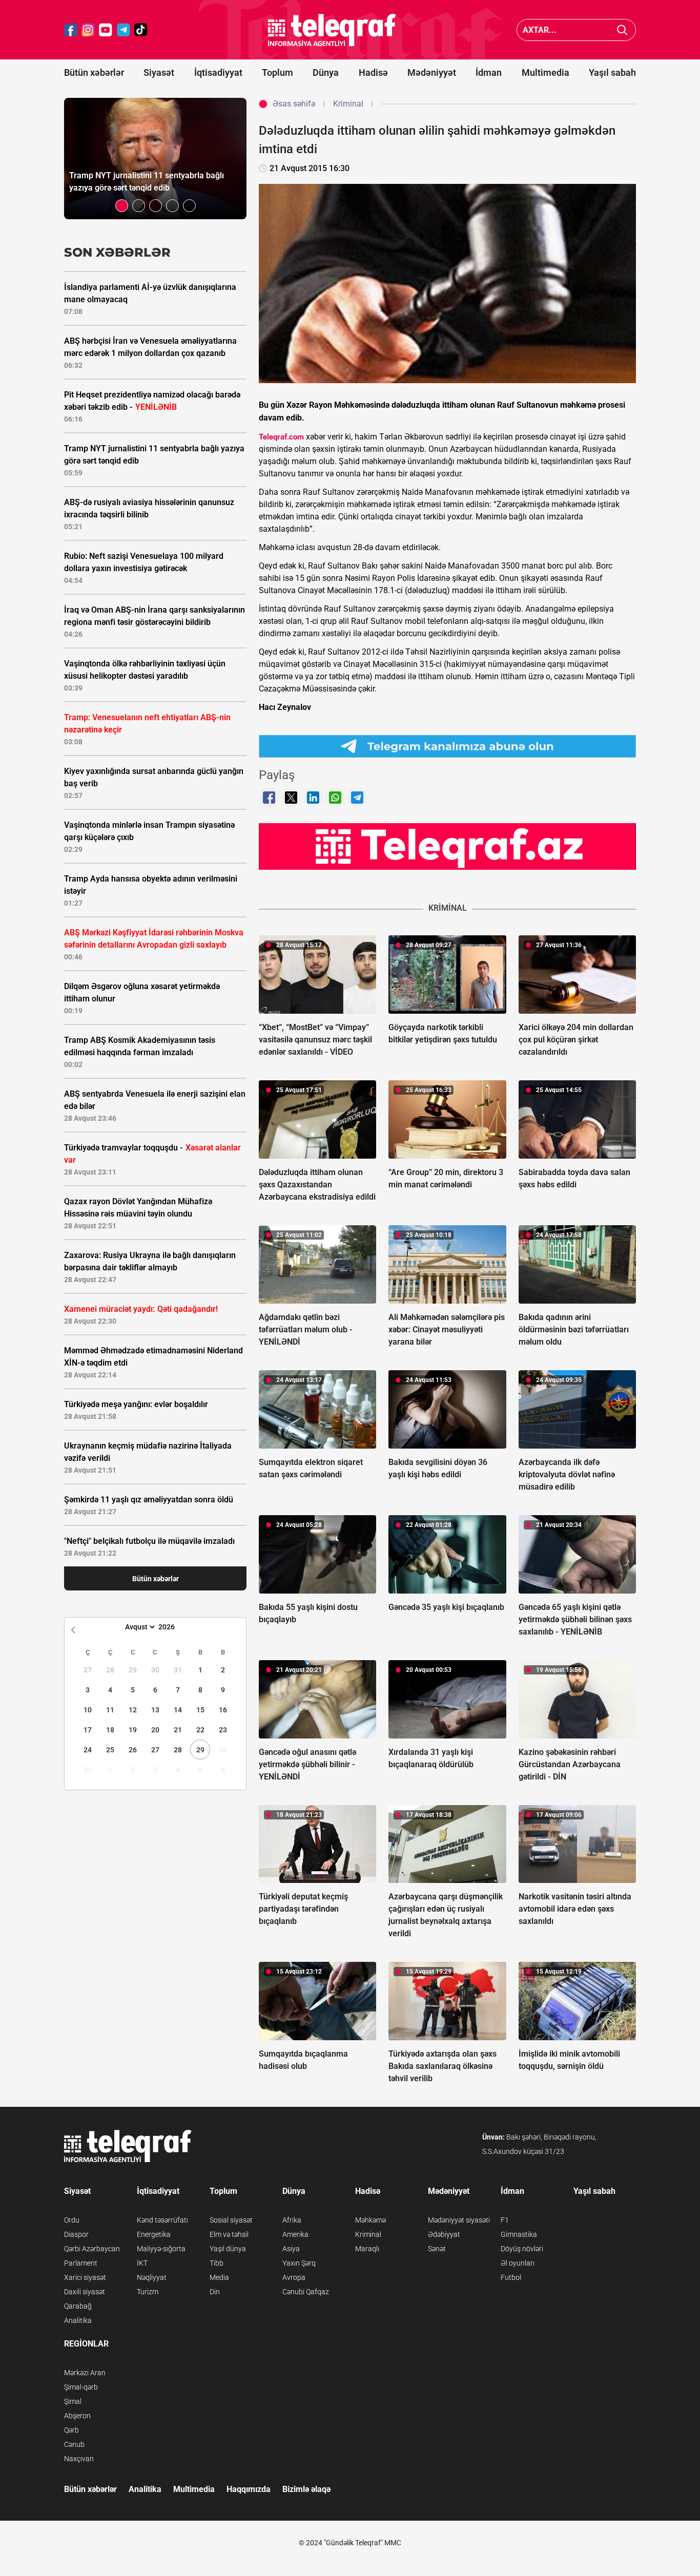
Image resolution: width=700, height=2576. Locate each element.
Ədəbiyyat (444, 2234)
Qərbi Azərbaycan (92, 2249)
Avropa (294, 2277)
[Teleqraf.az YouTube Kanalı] (447, 846)
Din (215, 2292)
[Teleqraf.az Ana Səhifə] (332, 30)
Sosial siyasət (231, 2220)
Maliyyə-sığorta (161, 2249)
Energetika (154, 2234)
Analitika (78, 2320)
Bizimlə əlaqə (306, 2489)
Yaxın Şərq (299, 2263)
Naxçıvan (79, 2459)
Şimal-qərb (81, 2387)
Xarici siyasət (85, 2277)
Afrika (292, 2220)
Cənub (74, 2444)
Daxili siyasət (85, 2292)
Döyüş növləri (522, 2249)
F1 (505, 2220)
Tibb (217, 2263)
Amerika (295, 2234)
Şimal (73, 2401)
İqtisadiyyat (218, 72)
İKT (142, 2263)
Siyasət (159, 72)
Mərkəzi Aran (85, 2373)
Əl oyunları (518, 2263)
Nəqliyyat (152, 2277)
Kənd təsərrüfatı (162, 2220)
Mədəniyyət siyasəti (459, 2220)
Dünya (326, 72)
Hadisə (373, 72)
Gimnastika (519, 2234)
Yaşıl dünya (228, 2249)
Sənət (437, 2249)
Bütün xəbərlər (94, 72)
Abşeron (77, 2416)
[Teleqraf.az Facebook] (71, 30)
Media (219, 2277)
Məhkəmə (370, 2220)
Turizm (148, 2292)
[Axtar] (622, 30)
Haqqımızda (249, 2489)
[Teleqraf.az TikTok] (141, 30)
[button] (122, 206)
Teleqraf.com (281, 437)
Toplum (277, 72)
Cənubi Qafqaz (306, 2292)
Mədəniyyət (432, 72)
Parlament (81, 2263)
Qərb (71, 2430)
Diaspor (76, 2234)
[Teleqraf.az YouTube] (106, 30)
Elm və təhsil (229, 2234)
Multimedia (545, 72)
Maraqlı (367, 2249)
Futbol (511, 2277)
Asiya (291, 2249)
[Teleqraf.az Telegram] (123, 30)
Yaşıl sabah (612, 72)
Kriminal (368, 2234)
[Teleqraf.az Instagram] (88, 30)
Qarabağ (78, 2306)
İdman (489, 72)
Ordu (72, 2220)
